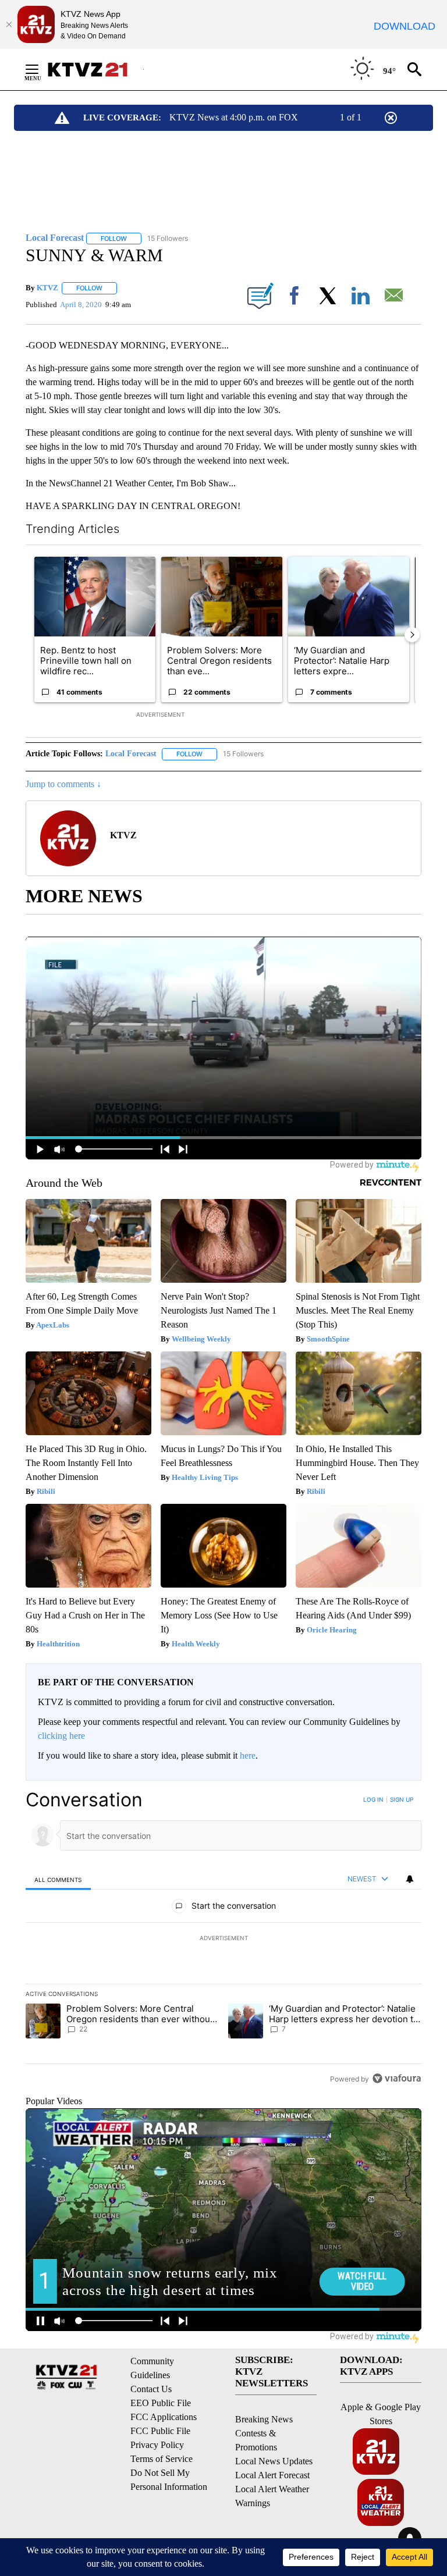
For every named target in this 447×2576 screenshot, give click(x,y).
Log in (373, 1799)
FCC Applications (164, 2417)
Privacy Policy (157, 2445)
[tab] (58, 1879)
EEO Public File (161, 2403)
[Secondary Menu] (41, 69)
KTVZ (47, 288)
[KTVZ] (95, 70)
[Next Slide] (412, 635)
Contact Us (151, 2389)
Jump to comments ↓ (63, 784)
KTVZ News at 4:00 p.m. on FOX (234, 117)
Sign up (402, 1799)
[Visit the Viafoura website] (397, 2078)
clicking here (61, 1736)
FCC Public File (160, 2431)
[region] (223, 1939)
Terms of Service (162, 2459)
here (248, 1755)
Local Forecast (131, 754)
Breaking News (264, 2419)
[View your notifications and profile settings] (410, 1879)
